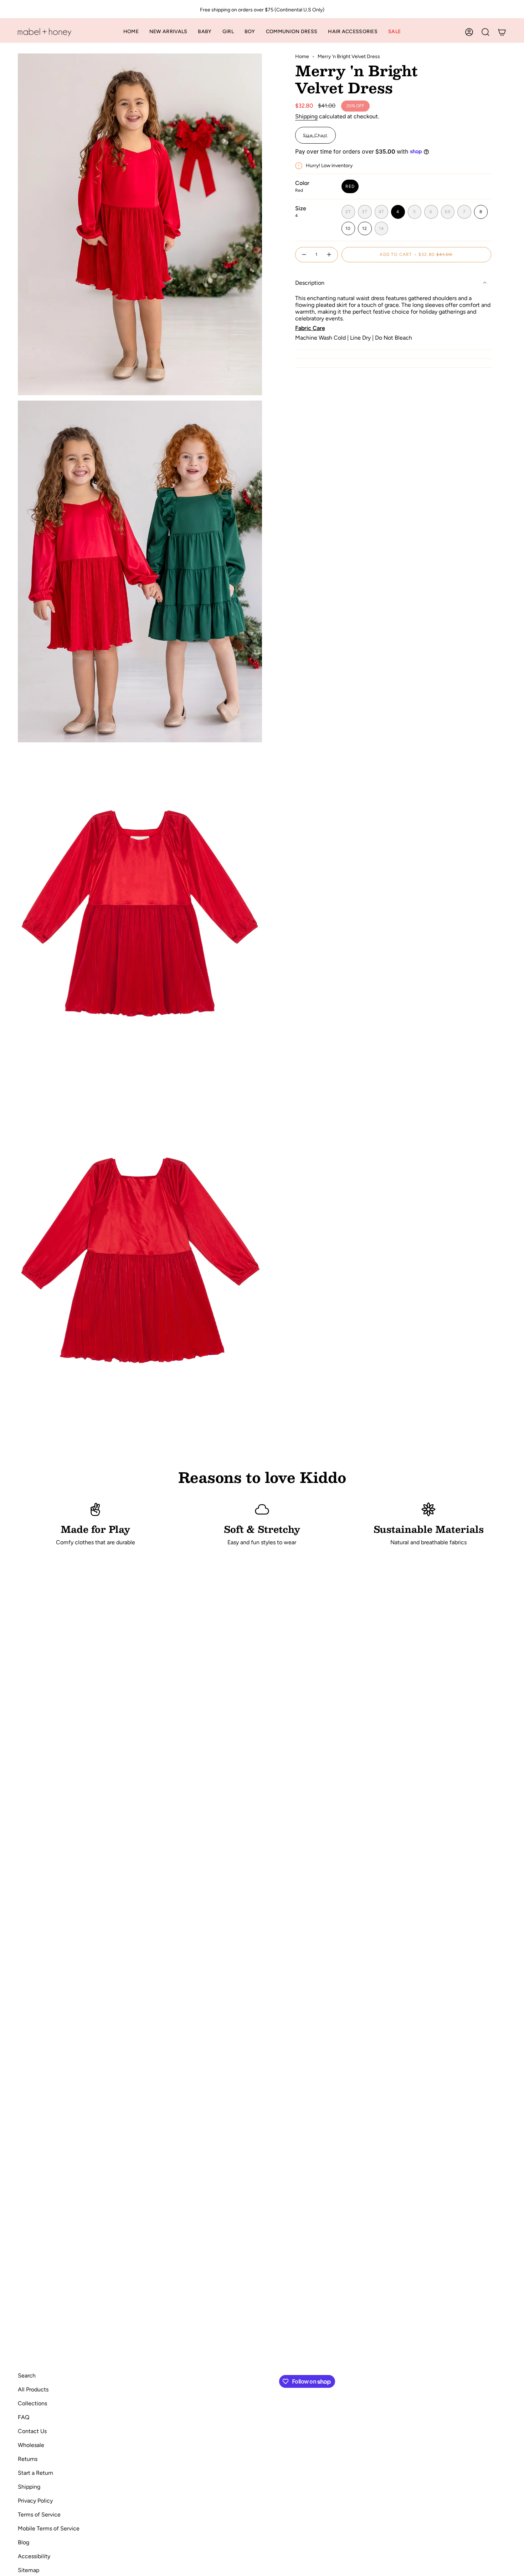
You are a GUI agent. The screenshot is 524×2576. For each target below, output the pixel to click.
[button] (205, 32)
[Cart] (502, 32)
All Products (33, 2389)
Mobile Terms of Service (49, 2528)
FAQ (24, 2417)
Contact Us (32, 2431)
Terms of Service (39, 2515)
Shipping (306, 116)
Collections (32, 2403)
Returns (28, 2459)
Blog (24, 2542)
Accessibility (34, 2556)
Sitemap (29, 2570)
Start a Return (35, 2473)
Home (302, 56)
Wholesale (31, 2445)
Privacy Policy (35, 2501)
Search (27, 2376)
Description (310, 283)
